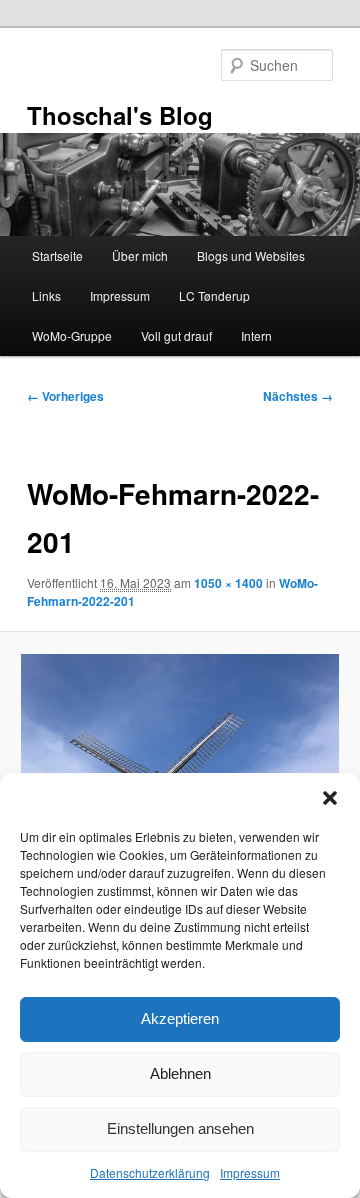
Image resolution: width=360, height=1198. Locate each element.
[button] (330, 798)
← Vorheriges (65, 396)
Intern (256, 335)
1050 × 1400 (228, 583)
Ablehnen (180, 1073)
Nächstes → (298, 396)
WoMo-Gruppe (72, 335)
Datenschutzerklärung (150, 1172)
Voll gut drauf (176, 335)
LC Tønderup (214, 295)
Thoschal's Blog (120, 115)
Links (46, 295)
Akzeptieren (180, 1018)
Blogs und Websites (251, 255)
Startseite (57, 255)
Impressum (250, 1172)
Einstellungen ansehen (180, 1128)
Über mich (140, 255)
